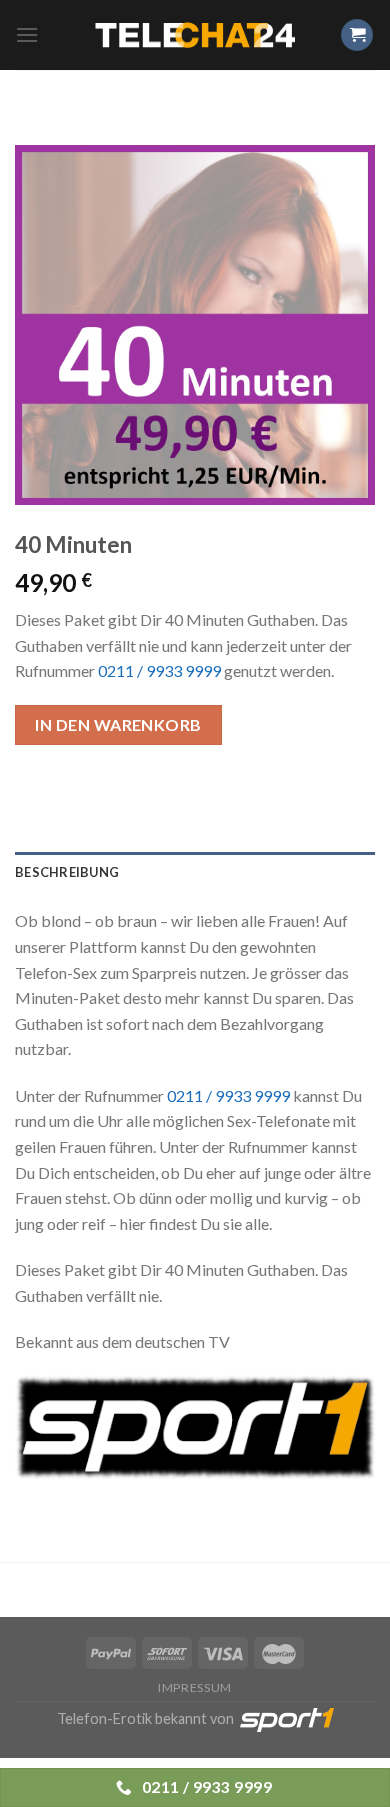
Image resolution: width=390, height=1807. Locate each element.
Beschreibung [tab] (67, 872)
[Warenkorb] (357, 35)
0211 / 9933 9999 (159, 670)
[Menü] (27, 34)
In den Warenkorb (118, 724)
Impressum (195, 1687)
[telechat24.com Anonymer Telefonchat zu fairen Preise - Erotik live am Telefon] (195, 35)
